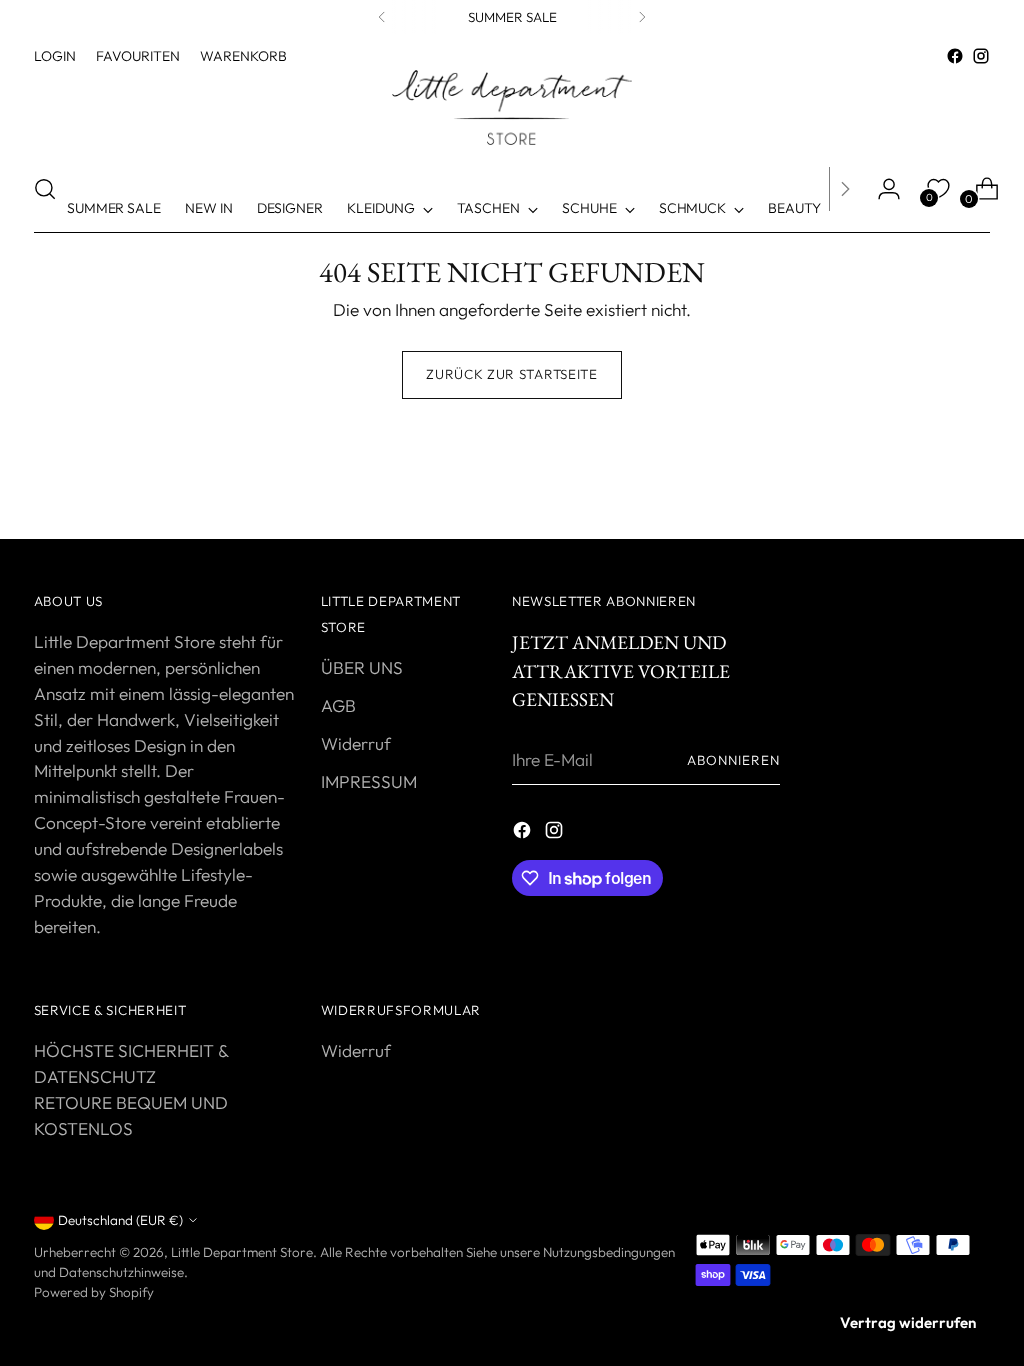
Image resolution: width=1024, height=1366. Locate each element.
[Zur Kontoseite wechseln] (881, 189)
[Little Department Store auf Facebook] (955, 56)
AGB (338, 705)
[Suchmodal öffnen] (45, 189)
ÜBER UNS (362, 667)
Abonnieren (733, 760)
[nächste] (642, 17)
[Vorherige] (382, 17)
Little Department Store (242, 1252)
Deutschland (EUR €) (120, 1220)
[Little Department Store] (512, 107)
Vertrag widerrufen (908, 1322)
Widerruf (356, 743)
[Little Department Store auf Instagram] (981, 56)
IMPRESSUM (369, 781)
